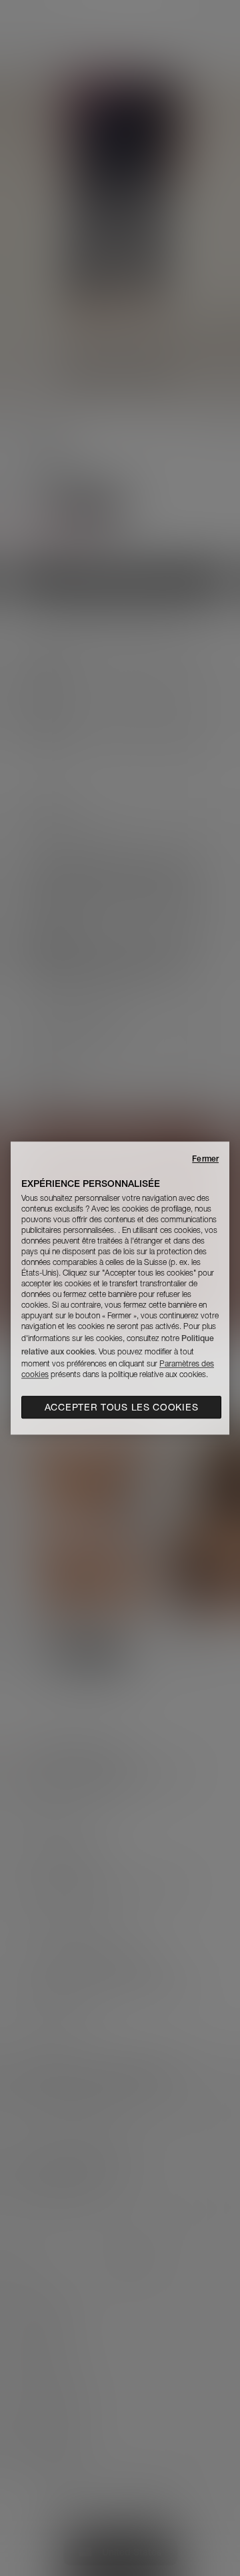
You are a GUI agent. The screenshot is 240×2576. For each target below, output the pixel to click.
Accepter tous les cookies (122, 1407)
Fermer (205, 1158)
